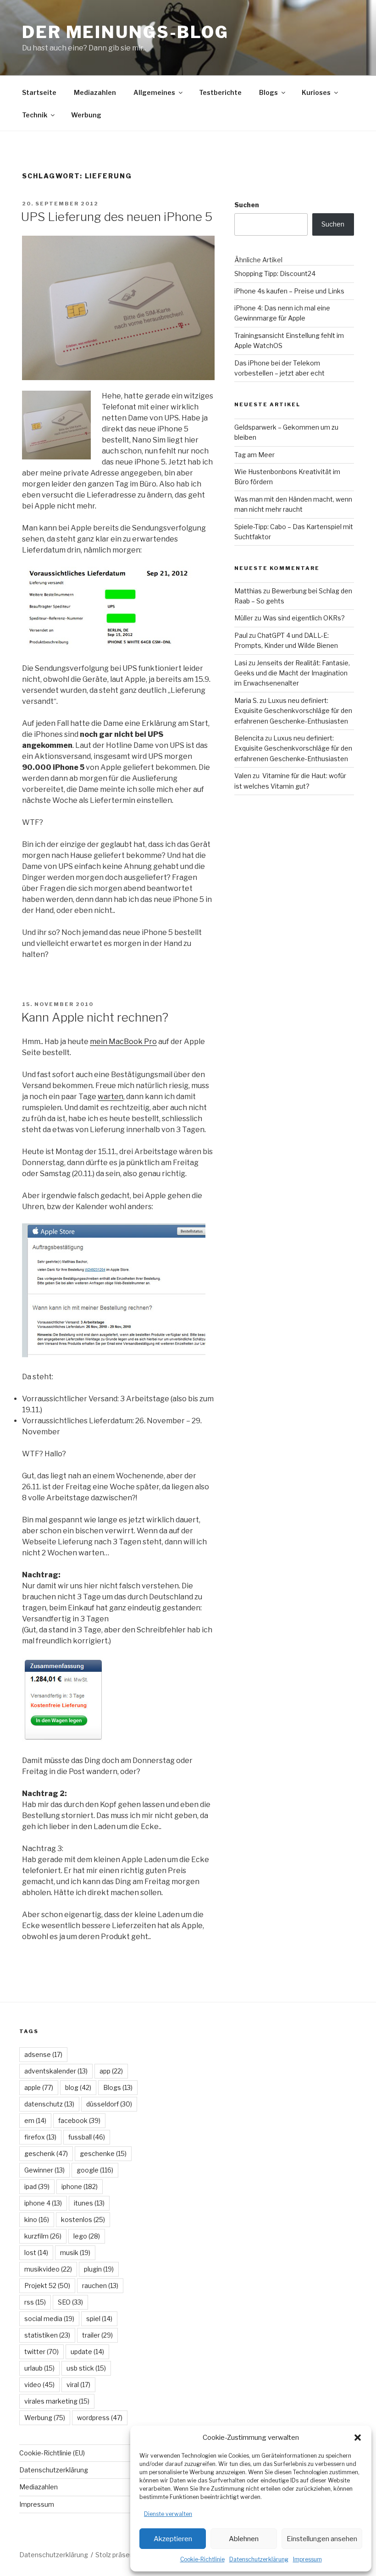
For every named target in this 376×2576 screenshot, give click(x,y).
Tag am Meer (254, 455)
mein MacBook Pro (123, 1042)
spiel (99, 2319)
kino (37, 2219)
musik (75, 2253)
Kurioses (316, 92)
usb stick (86, 2368)
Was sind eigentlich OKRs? (304, 618)
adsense (43, 2054)
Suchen (247, 205)
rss (35, 2302)
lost (36, 2253)
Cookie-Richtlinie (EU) (52, 2453)
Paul (241, 635)
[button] (358, 2438)
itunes (89, 2203)
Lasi (241, 663)
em (35, 2120)
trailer (97, 2335)
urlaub (39, 2368)
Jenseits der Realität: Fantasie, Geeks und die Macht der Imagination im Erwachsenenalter (292, 673)
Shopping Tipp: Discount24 (275, 274)
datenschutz (49, 2104)
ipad (37, 2186)
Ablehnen (244, 2539)
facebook (79, 2120)
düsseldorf (109, 2104)
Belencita (249, 738)
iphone (80, 2186)
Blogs (268, 92)
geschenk (46, 2153)
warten (111, 1097)
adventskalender (56, 2071)
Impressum (307, 2559)
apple (39, 2087)
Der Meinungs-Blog (125, 32)
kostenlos (83, 2219)
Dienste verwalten (168, 2514)
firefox (40, 2137)
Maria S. (246, 700)
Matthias (248, 591)
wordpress (100, 2418)
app (111, 2071)
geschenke (103, 2153)
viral (78, 2385)
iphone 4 (43, 2203)
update (87, 2352)
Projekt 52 (47, 2286)
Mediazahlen (95, 92)
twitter (41, 2352)
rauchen (100, 2286)
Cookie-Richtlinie (202, 2559)
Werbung (86, 115)
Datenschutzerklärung (259, 2559)
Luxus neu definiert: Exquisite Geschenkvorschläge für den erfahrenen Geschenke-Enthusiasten (293, 711)
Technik (35, 115)
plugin (99, 2269)
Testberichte (220, 92)
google (95, 2170)
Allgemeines (154, 92)
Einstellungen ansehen (322, 2539)
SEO (70, 2302)
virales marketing (57, 2401)
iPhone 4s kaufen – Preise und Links (289, 291)
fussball (87, 2137)
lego (87, 2236)
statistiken (47, 2335)
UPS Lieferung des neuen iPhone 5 (117, 217)
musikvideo (48, 2269)
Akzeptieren (173, 2539)
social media (49, 2319)
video (39, 2385)
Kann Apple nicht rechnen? (95, 1017)
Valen (243, 776)
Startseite (39, 92)
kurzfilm (43, 2236)
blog (78, 2087)
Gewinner (44, 2170)
